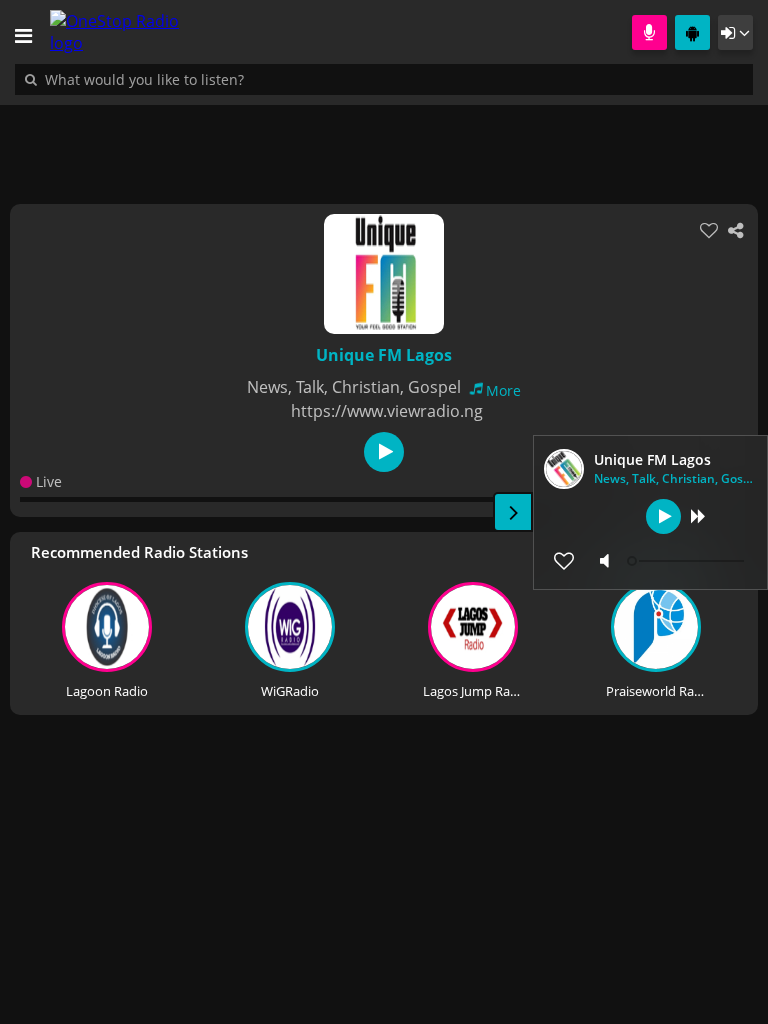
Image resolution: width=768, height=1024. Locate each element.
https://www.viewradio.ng (387, 411)
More (503, 390)
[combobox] (205, 79)
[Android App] (692, 32)
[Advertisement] (384, 144)
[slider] (688, 561)
